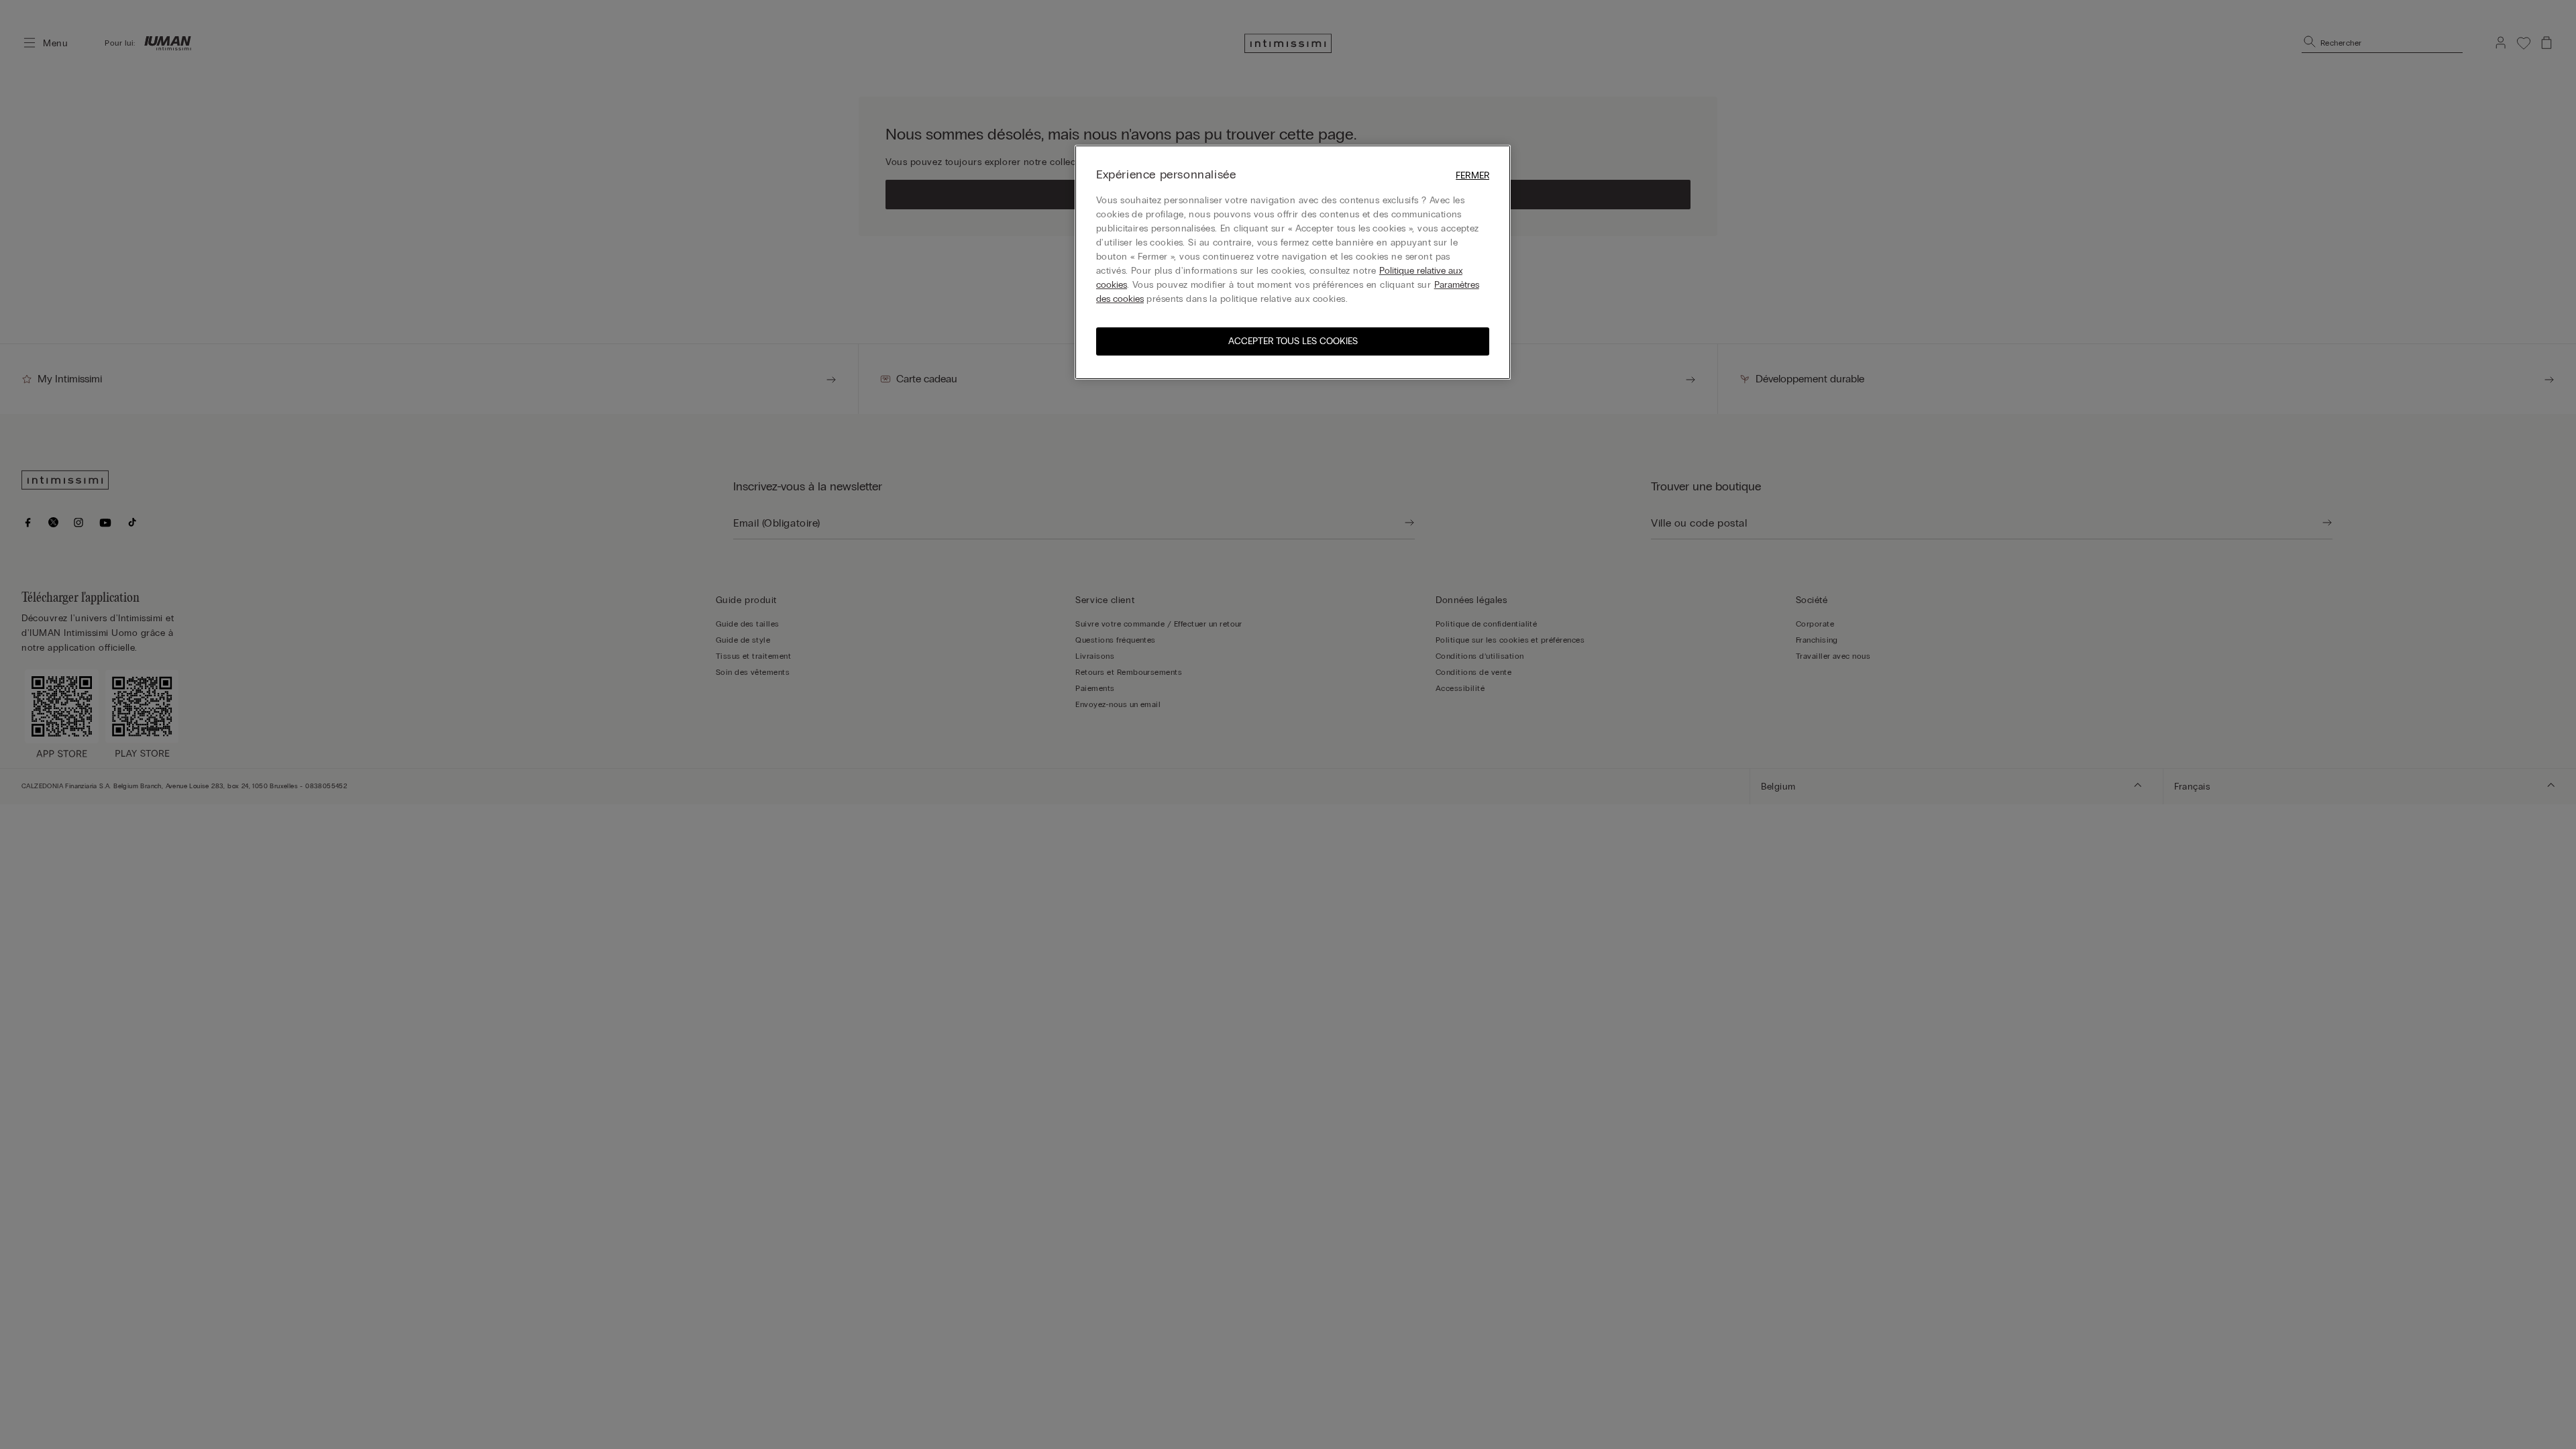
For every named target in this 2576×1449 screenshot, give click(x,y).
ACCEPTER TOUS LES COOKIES (1293, 341)
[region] (1293, 262)
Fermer (1472, 175)
